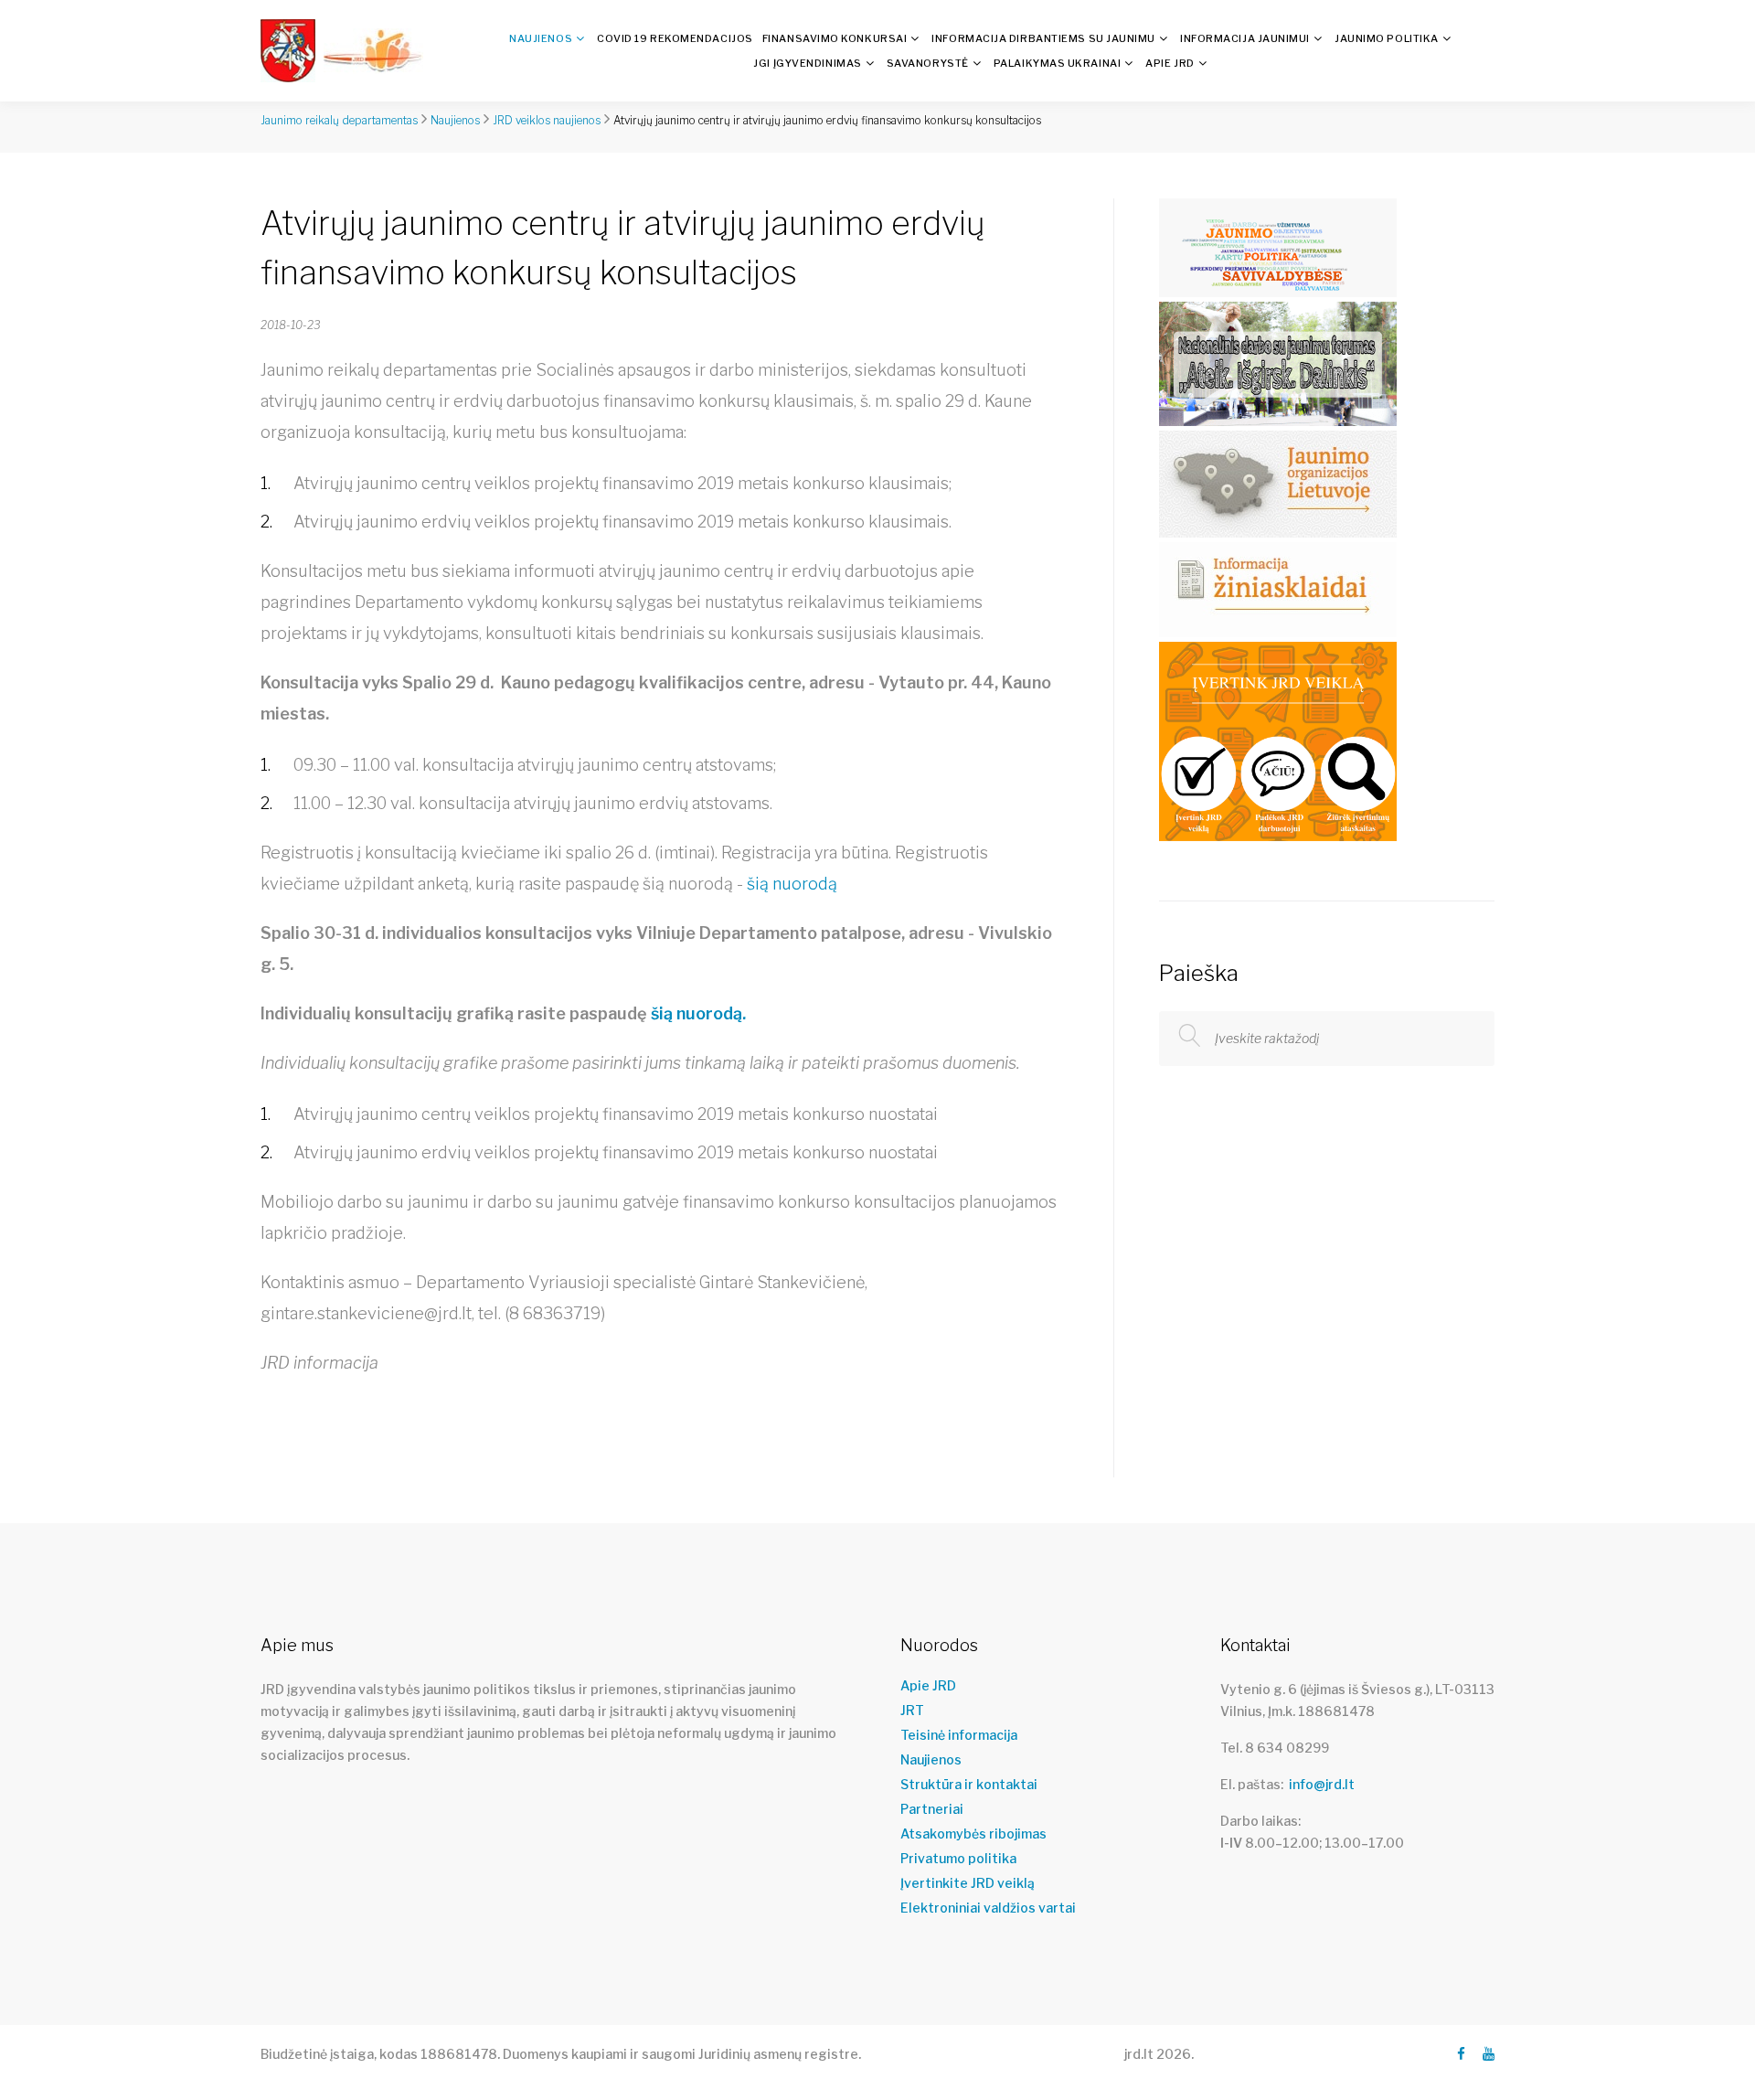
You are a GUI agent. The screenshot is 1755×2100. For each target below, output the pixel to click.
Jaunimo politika (1387, 38)
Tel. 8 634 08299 (1275, 1748)
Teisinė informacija (959, 1735)
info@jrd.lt (1322, 1784)
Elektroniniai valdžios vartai (988, 1908)
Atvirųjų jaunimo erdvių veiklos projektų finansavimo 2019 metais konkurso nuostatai (616, 1152)
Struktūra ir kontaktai (969, 1785)
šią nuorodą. (698, 1013)
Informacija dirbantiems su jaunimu (1043, 38)
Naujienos (541, 38)
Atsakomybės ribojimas (973, 1834)
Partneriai (932, 1809)
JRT (912, 1711)
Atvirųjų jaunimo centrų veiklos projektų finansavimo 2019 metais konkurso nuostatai (616, 1114)
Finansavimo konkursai (835, 38)
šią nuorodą (794, 884)
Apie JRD (1170, 63)
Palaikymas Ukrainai (1057, 63)
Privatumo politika (958, 1859)
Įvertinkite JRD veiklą (968, 1883)
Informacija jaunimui (1245, 38)
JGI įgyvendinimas (807, 63)
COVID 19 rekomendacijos (675, 38)
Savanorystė (928, 63)
